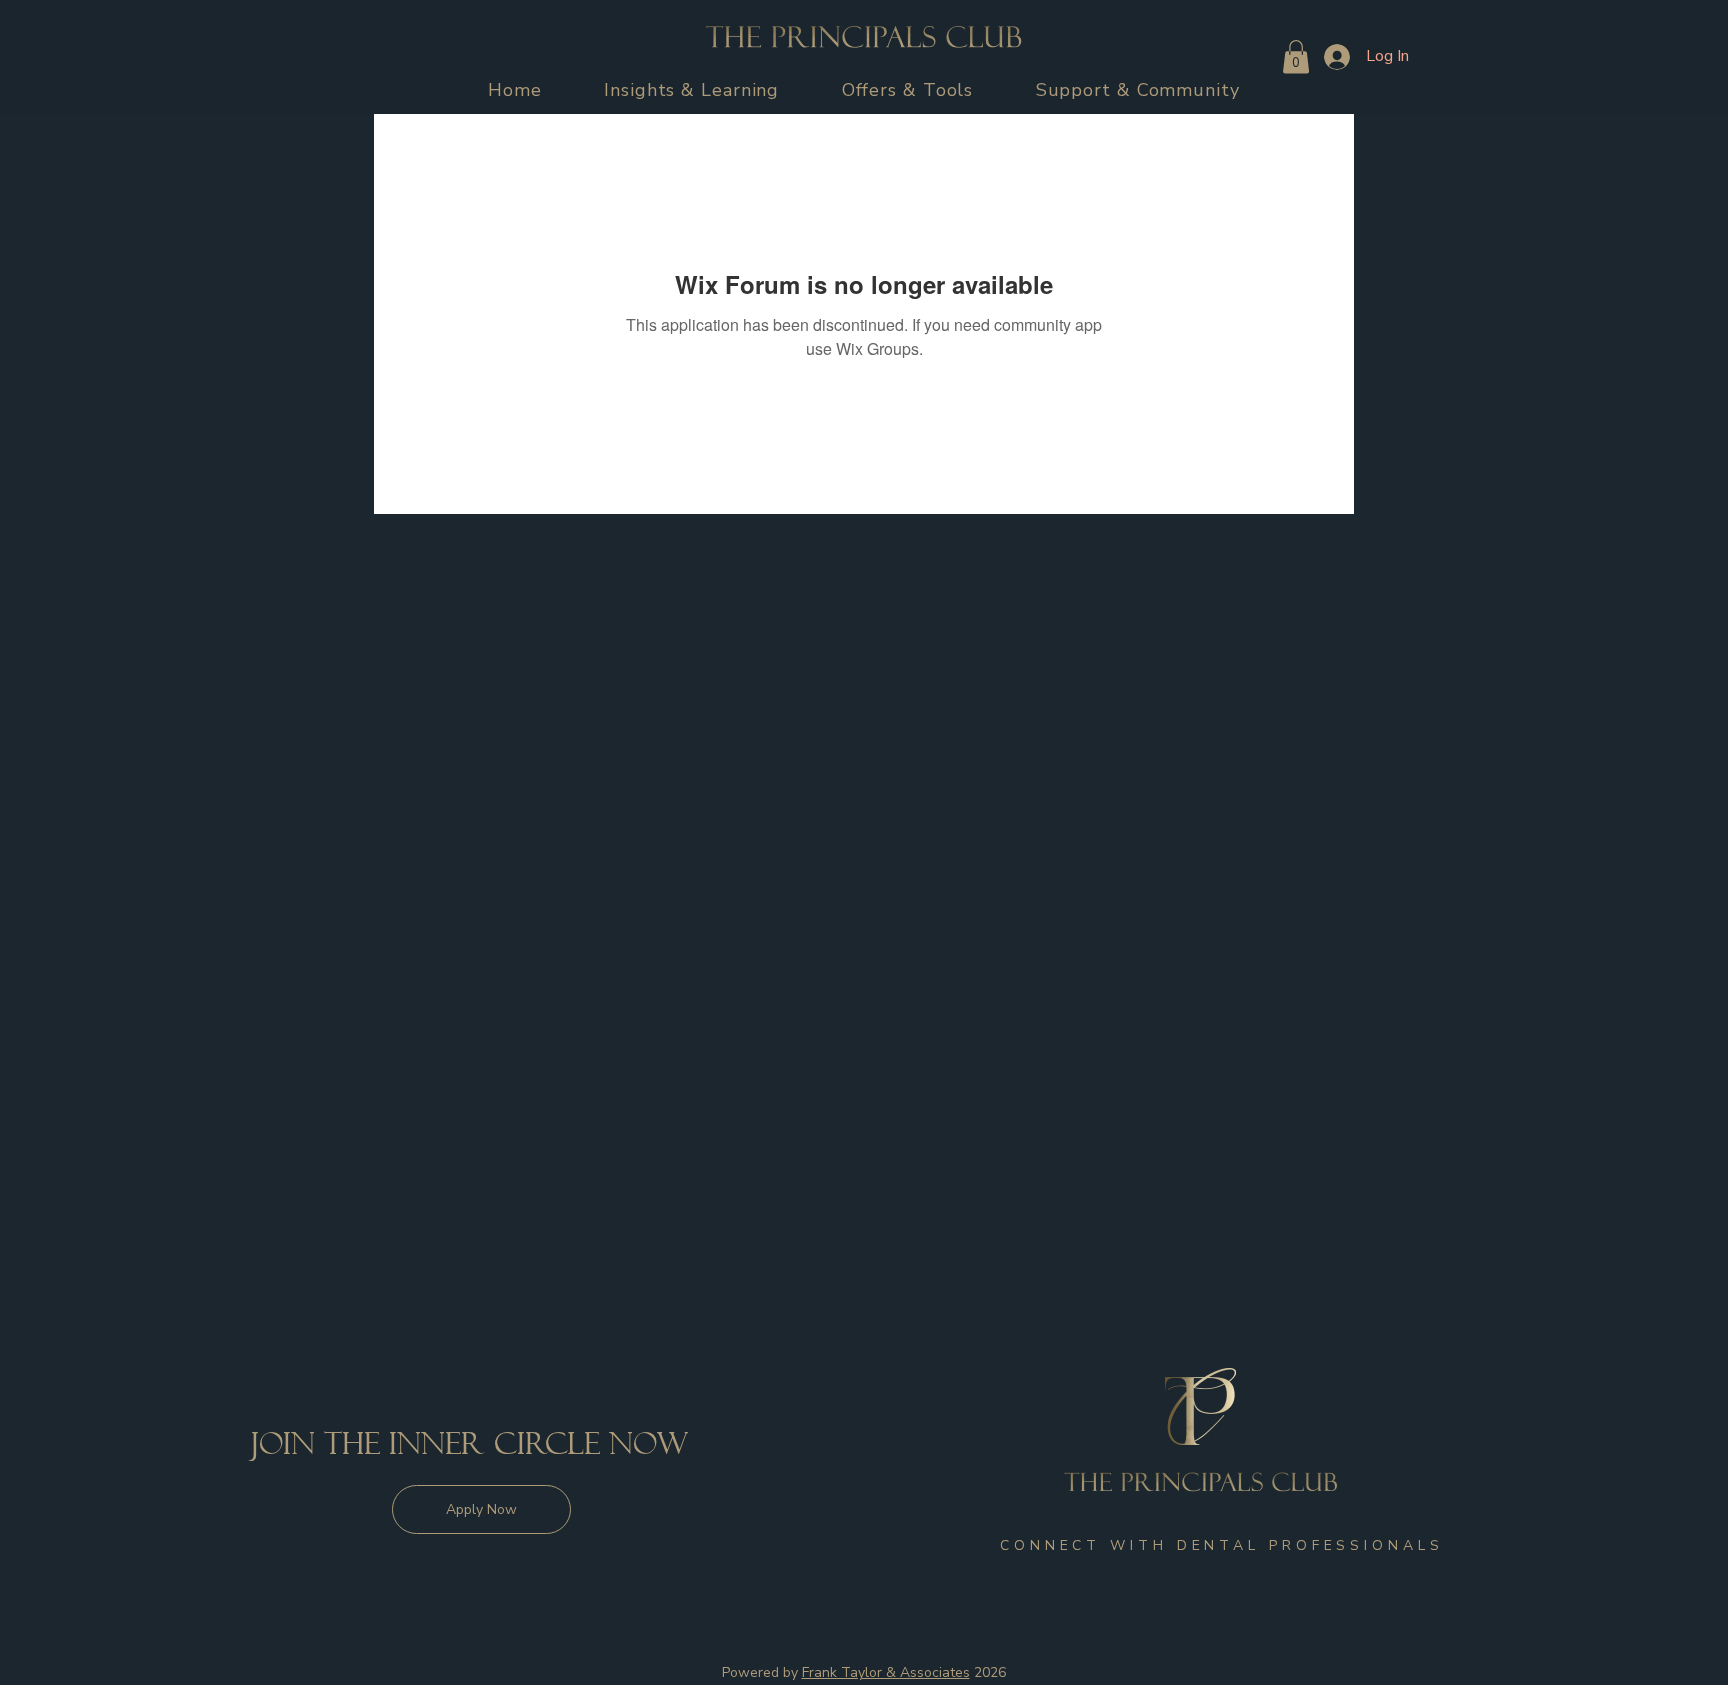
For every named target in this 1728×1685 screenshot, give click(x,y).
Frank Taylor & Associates (886, 1672)
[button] (692, 89)
